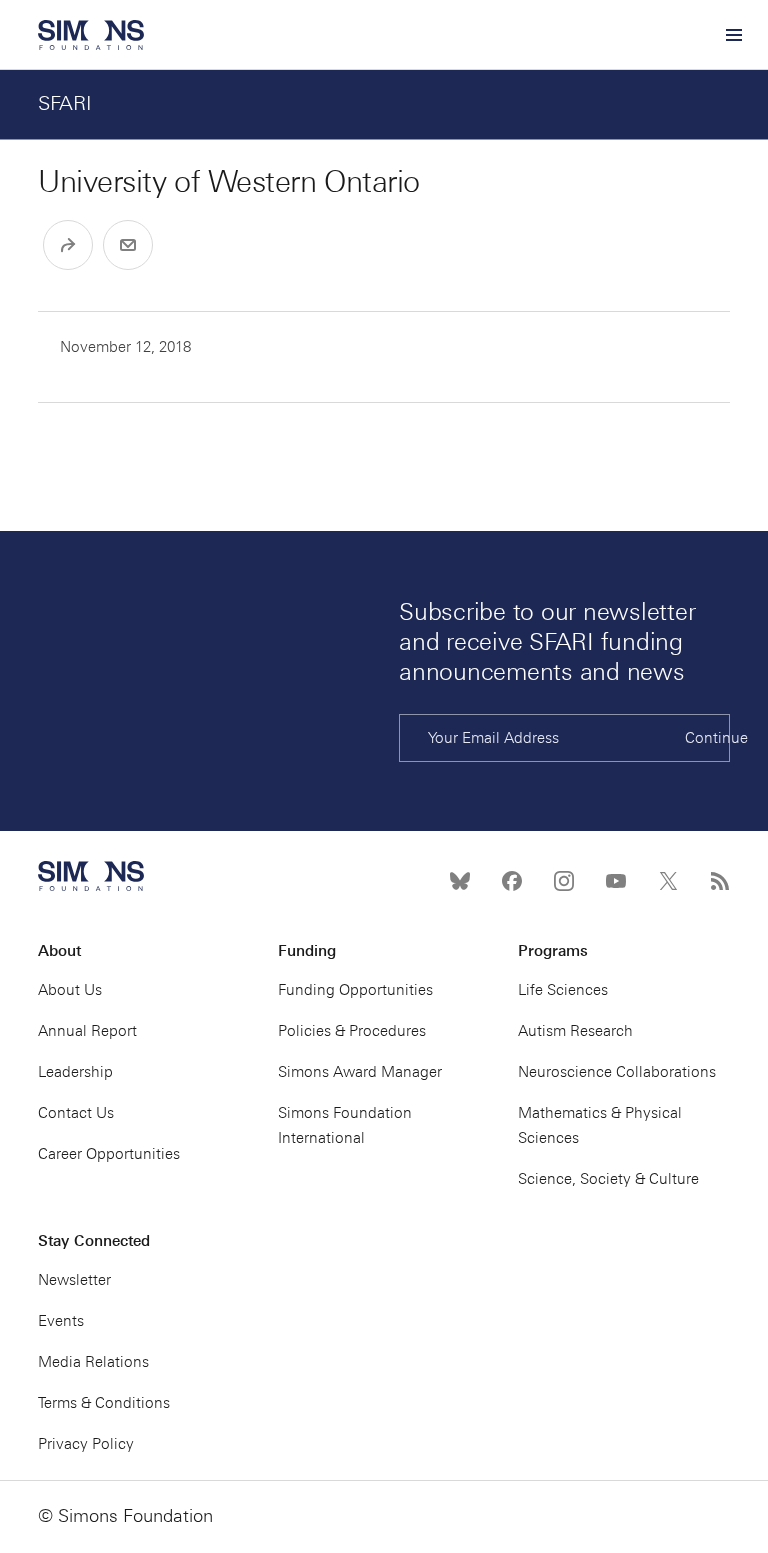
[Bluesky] (460, 881)
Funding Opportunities (355, 990)
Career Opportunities (109, 1154)
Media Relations (93, 1362)
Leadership (75, 1072)
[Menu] (733, 35)
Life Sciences (563, 990)
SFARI (65, 103)
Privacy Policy (86, 1444)
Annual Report (87, 1031)
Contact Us (76, 1113)
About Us (70, 990)
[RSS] (720, 881)
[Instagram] (564, 881)
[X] (668, 881)
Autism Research (575, 1031)
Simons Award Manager (360, 1072)
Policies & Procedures (352, 1031)
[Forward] (68, 245)
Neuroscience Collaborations (617, 1072)
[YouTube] (616, 881)
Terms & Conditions (104, 1403)
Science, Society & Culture (608, 1179)
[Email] (128, 245)
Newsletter (74, 1280)
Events (61, 1321)
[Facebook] (512, 881)
